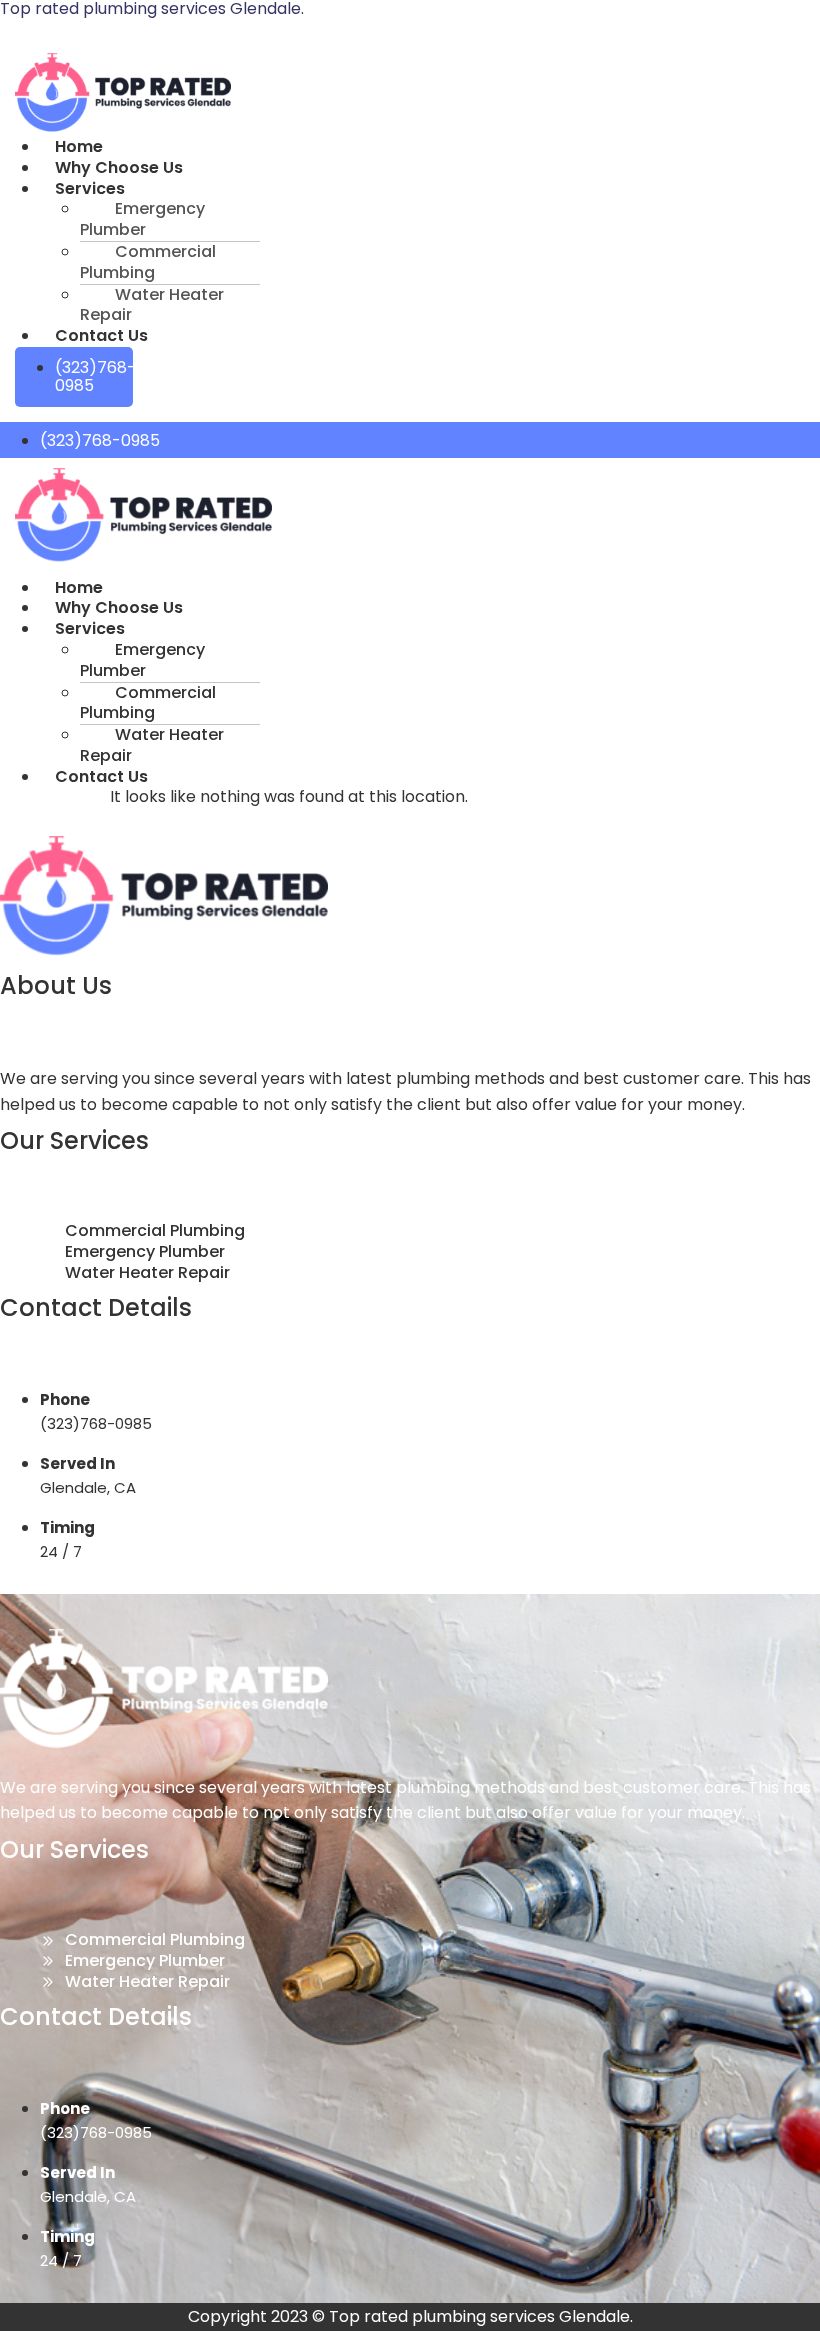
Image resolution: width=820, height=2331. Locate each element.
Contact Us (101, 335)
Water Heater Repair (152, 305)
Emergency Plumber (142, 219)
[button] (230, 189)
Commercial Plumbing (148, 262)
